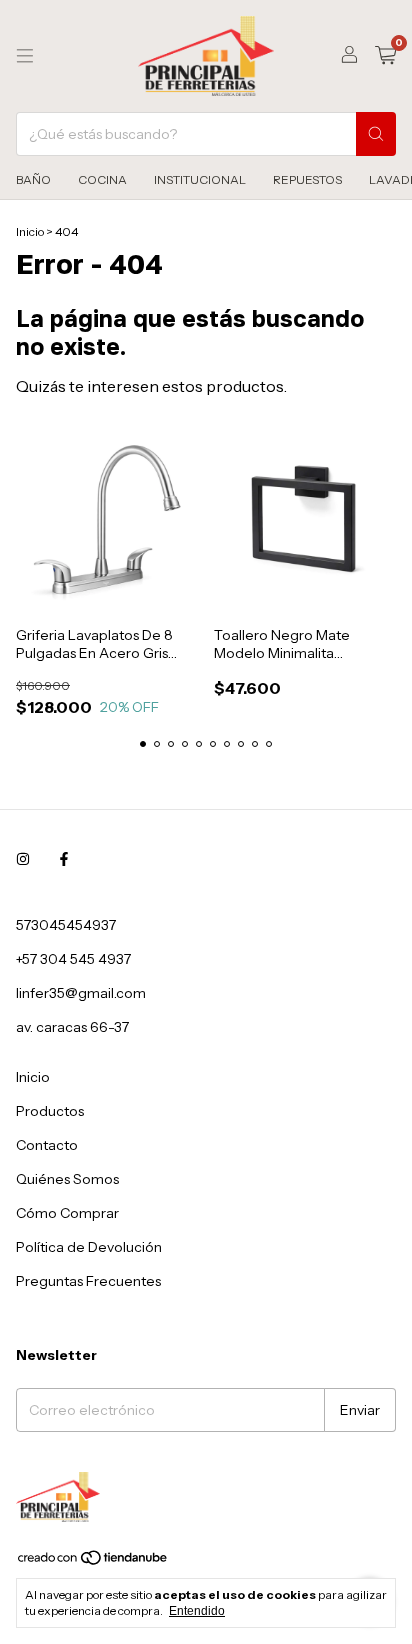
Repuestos (307, 179)
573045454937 (66, 925)
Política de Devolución (89, 1247)
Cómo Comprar (67, 1213)
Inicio (30, 231)
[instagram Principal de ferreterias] (23, 859)
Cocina (102, 179)
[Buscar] (376, 134)
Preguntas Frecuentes (88, 1281)
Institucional (200, 179)
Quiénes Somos (67, 1179)
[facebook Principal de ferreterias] (64, 859)
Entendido (197, 1611)
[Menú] (25, 56)
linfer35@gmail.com (81, 993)
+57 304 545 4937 (73, 959)
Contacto (47, 1145)
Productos (50, 1111)
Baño (33, 179)
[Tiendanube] (93, 1561)
